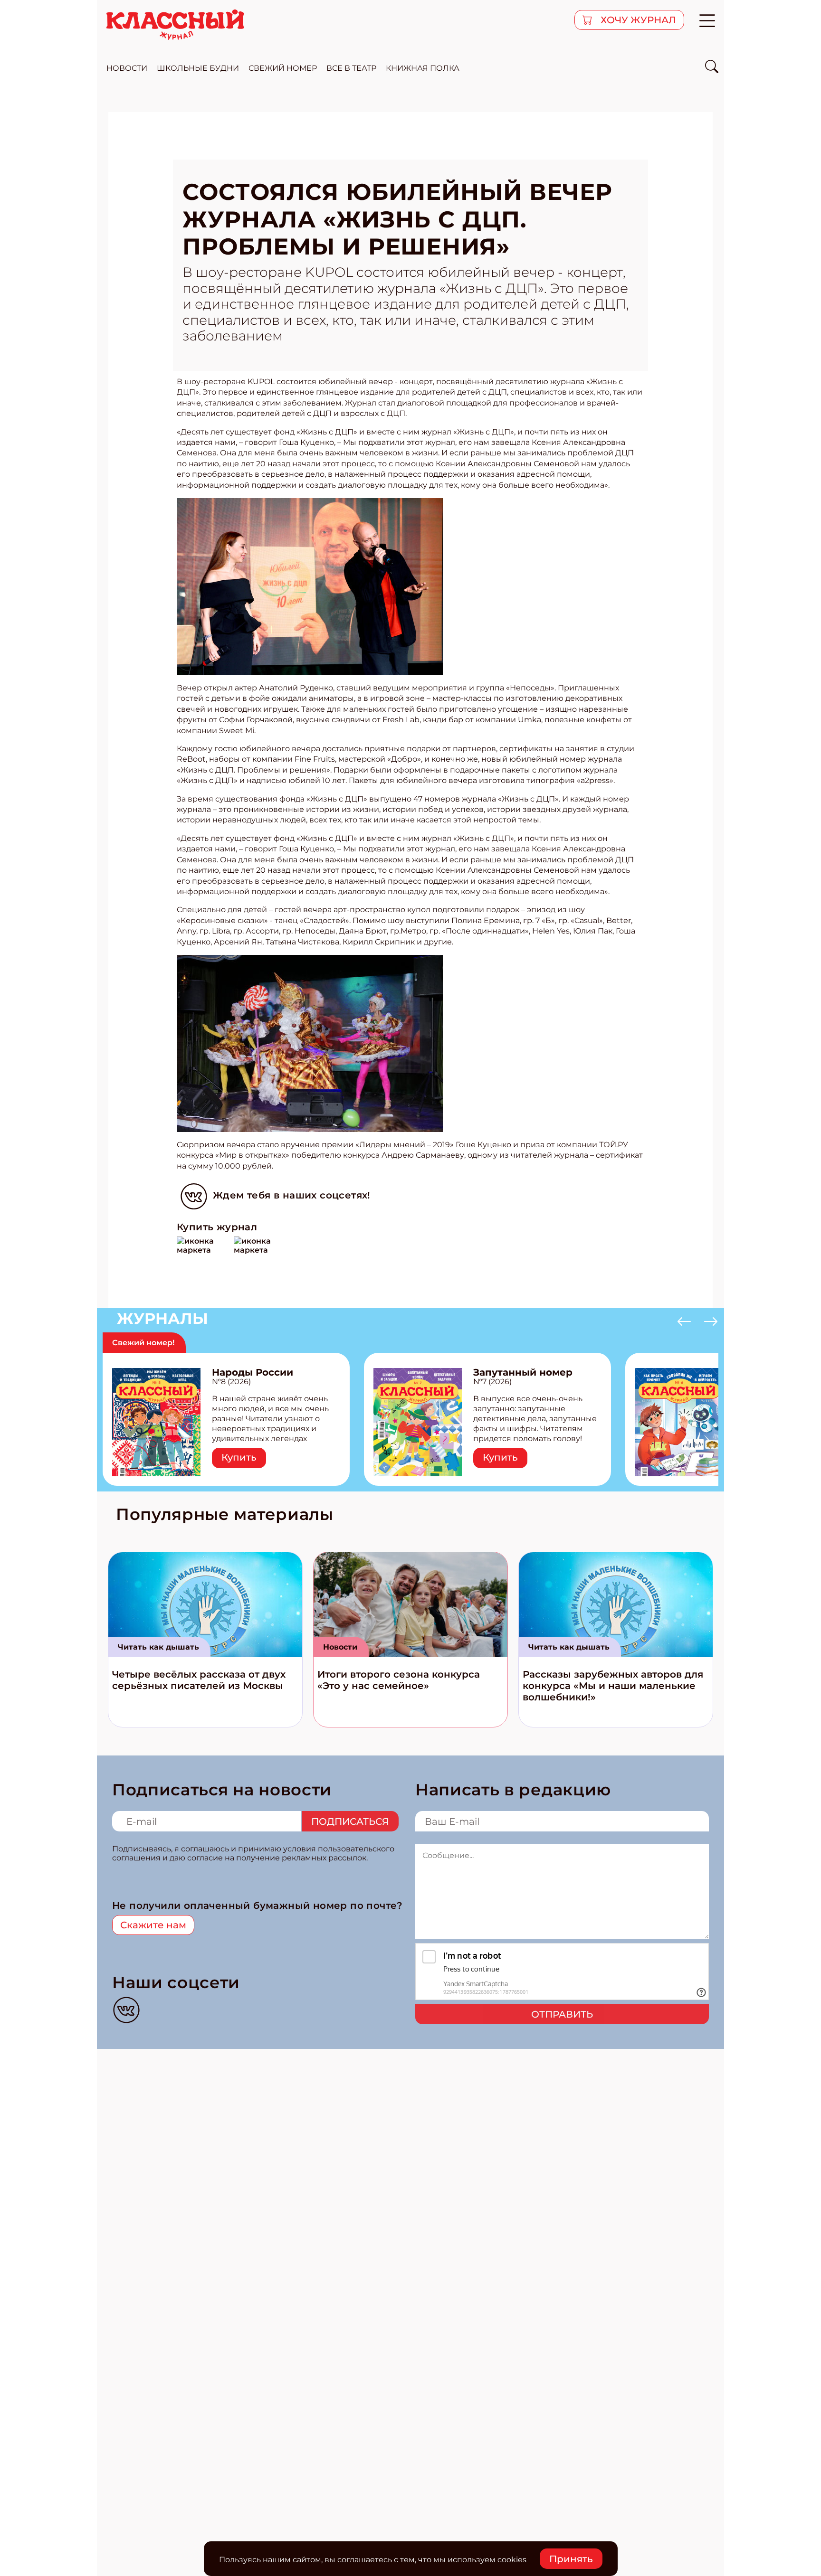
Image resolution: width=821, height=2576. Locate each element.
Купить (239, 1457)
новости (127, 68)
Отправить (562, 2014)
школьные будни (198, 68)
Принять (571, 2559)
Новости (340, 1647)
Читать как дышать (158, 1647)
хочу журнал (637, 20)
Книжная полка (423, 68)
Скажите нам (153, 1925)
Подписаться (350, 1821)
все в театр (351, 68)
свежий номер (283, 68)
